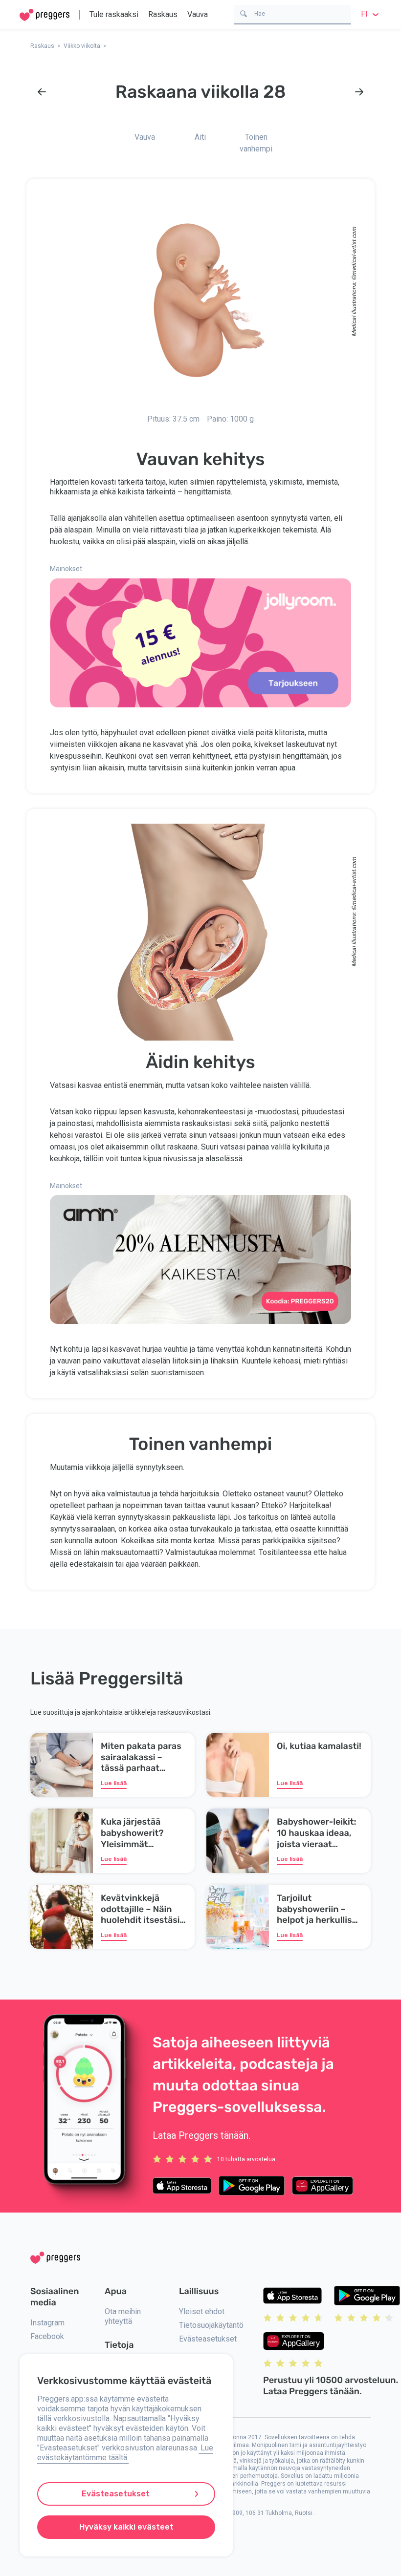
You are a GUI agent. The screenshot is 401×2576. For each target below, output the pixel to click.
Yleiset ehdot (202, 2311)
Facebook (47, 2336)
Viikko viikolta (82, 46)
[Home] (45, 15)
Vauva (198, 14)
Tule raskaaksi (114, 14)
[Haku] (244, 13)
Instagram (47, 2323)
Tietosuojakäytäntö (211, 2325)
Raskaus (163, 14)
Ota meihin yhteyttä (123, 2316)
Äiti (200, 137)
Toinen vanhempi (256, 143)
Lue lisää (114, 1783)
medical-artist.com (354, 251)
